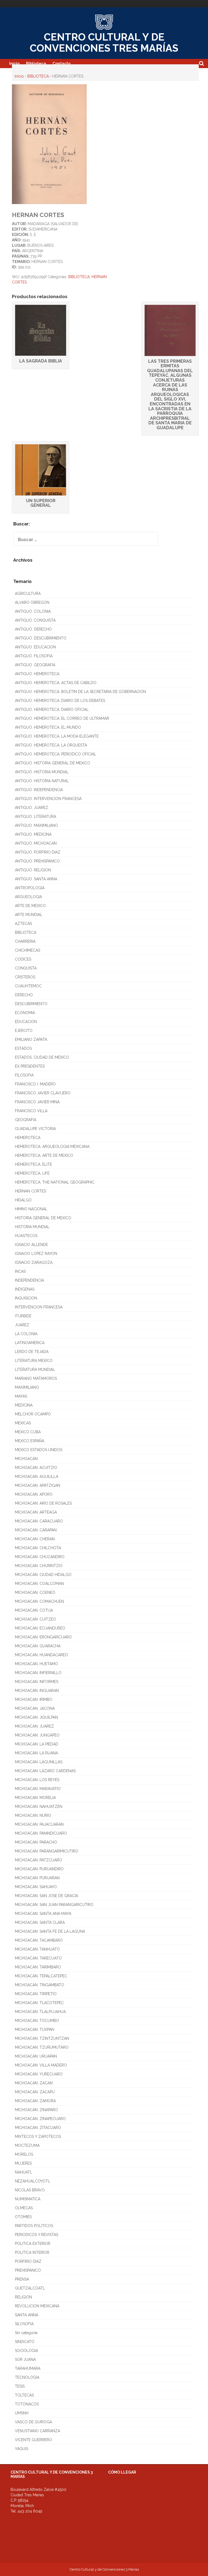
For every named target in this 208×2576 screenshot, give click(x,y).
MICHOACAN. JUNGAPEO (37, 1735)
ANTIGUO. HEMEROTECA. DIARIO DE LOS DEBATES (60, 701)
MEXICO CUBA (28, 1432)
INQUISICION (26, 1298)
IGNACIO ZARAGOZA (34, 1262)
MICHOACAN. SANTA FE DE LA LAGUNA (50, 1931)
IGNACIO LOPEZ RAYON (36, 1254)
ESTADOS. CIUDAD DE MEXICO (42, 1057)
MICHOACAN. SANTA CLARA (40, 1922)
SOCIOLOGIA (26, 2351)
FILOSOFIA (24, 1075)
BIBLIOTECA (38, 76)
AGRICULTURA (28, 594)
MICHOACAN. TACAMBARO (39, 1940)
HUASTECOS (26, 1236)
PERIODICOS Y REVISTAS (37, 2235)
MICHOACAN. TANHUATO (37, 1949)
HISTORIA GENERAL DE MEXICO (43, 1218)
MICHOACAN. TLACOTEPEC (39, 2003)
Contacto (61, 64)
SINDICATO (25, 2342)
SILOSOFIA (24, 2324)
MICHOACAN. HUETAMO (36, 1664)
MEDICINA (24, 1405)
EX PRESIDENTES (30, 1066)
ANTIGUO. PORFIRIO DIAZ (38, 852)
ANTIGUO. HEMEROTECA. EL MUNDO (48, 727)
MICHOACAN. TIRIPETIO (36, 1994)
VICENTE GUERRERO (33, 2440)
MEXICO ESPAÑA (30, 1441)
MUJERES (23, 2163)
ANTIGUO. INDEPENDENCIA (39, 790)
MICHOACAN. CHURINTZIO (39, 1566)
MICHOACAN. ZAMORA (35, 2101)
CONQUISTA (26, 968)
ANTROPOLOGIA (30, 888)
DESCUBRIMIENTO (31, 1004)
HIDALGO (23, 1200)
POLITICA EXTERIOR (33, 2244)
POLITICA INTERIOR (32, 2252)
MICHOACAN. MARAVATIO (38, 1789)
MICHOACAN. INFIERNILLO (38, 1673)
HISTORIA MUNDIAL (32, 1227)
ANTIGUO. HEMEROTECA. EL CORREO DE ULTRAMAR (62, 718)
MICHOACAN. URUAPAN (36, 2056)
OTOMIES (23, 2217)
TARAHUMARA (28, 2368)
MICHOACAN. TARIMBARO (38, 1967)
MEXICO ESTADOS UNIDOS (39, 1450)
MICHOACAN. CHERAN (35, 1539)
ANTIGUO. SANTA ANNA (36, 879)
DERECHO (24, 995)
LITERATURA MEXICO (34, 1361)
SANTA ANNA (27, 2315)
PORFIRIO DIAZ (28, 2261)
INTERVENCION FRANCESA (39, 1307)
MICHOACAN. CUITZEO (35, 1619)
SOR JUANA (25, 2360)
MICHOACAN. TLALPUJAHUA (40, 2012)
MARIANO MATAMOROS (36, 1378)
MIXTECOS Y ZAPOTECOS (38, 2137)
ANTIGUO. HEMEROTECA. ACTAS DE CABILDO (56, 683)
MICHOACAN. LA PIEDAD (37, 1744)
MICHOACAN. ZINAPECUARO (40, 2119)
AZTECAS (23, 924)
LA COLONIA (26, 1334)
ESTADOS (23, 1048)
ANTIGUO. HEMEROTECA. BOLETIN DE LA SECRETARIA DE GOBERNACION (80, 692)
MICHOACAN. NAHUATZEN (39, 1807)
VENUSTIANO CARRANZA (38, 2431)
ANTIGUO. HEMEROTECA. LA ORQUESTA (51, 745)
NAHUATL (24, 2172)
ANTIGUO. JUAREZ (32, 808)
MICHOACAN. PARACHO (36, 1842)
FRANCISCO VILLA (31, 1111)
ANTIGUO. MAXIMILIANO (36, 825)
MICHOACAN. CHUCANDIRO (40, 1557)
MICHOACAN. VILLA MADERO (41, 2065)
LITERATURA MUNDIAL (35, 1369)
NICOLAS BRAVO (30, 2190)
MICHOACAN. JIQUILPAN (36, 1717)
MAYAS (21, 1396)
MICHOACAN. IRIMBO (34, 1699)
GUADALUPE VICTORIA (35, 1129)
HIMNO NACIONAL (31, 1209)
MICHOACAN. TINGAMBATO (40, 1985)
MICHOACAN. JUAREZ (34, 1726)
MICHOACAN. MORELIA (35, 1798)
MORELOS (24, 2154)
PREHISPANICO (28, 2270)
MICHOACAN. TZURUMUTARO (42, 2047)
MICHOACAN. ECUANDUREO (40, 1628)
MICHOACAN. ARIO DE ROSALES (43, 1503)
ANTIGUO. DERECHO (33, 629)
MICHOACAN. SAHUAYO (36, 1887)
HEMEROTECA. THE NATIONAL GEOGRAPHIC (55, 1182)
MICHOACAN (26, 1459)
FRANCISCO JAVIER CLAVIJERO (43, 1093)
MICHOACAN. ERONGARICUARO (43, 1637)
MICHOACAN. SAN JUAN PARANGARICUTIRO (54, 1905)
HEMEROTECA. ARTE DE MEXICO (44, 1155)
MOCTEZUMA (27, 2145)
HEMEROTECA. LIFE (32, 1173)
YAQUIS (22, 2449)
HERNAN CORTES (30, 1191)
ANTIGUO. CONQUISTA (35, 620)
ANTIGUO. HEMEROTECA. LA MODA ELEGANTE (57, 736)
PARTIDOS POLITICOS (34, 2226)
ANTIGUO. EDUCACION (35, 647)
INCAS (20, 1271)
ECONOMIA (25, 1013)
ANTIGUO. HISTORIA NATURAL (42, 781)
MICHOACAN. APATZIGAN (38, 1485)
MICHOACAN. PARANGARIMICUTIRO (47, 1851)
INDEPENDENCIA (29, 1280)
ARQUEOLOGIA (28, 897)
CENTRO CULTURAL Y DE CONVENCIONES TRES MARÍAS (104, 43)
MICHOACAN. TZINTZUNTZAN (42, 2038)
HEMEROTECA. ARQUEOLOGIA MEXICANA (52, 1147)
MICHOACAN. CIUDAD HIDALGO (43, 1575)
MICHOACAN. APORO (34, 1494)
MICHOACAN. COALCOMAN (39, 1584)
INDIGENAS (25, 1289)
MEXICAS (23, 1423)
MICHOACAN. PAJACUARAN (39, 1824)
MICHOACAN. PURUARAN (37, 1878)
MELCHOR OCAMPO (33, 1414)
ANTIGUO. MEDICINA (33, 834)
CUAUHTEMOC (28, 986)
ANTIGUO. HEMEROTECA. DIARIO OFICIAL (52, 709)
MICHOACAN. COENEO (35, 1592)
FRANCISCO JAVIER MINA (37, 1102)
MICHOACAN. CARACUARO (39, 1521)
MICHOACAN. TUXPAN (35, 2030)
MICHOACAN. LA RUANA (36, 1753)
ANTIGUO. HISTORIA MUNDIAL (42, 772)
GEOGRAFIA (26, 1120)
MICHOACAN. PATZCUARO (38, 1860)
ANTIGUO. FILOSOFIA (34, 656)
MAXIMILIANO (27, 1387)
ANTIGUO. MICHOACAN (36, 843)
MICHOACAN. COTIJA (34, 1610)
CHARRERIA (25, 941)
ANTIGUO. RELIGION (33, 870)
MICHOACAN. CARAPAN (36, 1530)
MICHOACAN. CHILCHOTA (38, 1548)
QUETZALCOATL (30, 2288)
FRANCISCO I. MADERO (35, 1084)
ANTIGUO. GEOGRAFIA (35, 665)
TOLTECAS (24, 2395)
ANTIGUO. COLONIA (33, 611)
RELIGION (23, 2297)
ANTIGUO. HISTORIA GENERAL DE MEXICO (53, 763)
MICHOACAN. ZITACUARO (38, 2128)
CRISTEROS (25, 977)
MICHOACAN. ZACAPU (35, 2092)
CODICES (23, 959)
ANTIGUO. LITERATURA (35, 817)
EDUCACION (26, 1022)
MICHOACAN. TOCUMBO (37, 2021)
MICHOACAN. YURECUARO (39, 2074)
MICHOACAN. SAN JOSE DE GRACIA (46, 1896)
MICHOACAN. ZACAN (34, 2083)
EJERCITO (24, 1031)
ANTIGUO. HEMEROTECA (37, 674)
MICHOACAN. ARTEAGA (36, 1512)
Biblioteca (36, 64)
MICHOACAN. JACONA (35, 1708)
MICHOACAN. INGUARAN (37, 1691)
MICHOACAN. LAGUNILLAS (39, 1762)
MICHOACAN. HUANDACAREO (41, 1655)
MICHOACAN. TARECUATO (38, 1958)
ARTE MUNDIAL (29, 915)
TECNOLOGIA (27, 2377)
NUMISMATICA (28, 2199)
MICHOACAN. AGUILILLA (37, 1477)
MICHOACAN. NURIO (33, 1815)
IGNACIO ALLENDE (31, 1245)
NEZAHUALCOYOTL (32, 2181)
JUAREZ (22, 1325)
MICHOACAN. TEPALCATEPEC (41, 1976)
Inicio (14, 64)
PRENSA (22, 2279)
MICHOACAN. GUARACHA (38, 1646)
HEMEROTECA (28, 1138)
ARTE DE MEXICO (30, 906)
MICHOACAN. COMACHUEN (39, 1601)
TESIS (20, 2386)
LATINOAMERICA (30, 1343)
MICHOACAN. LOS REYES (37, 1780)
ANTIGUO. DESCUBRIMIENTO (41, 638)
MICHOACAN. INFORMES (37, 1682)
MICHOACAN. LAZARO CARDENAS (45, 1771)
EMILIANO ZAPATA (31, 1039)
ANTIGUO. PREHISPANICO (37, 861)
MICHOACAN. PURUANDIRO (39, 1869)
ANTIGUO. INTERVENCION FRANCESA (48, 799)
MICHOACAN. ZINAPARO (36, 2110)
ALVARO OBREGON (32, 602)
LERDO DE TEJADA (32, 1352)
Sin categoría (26, 2333)
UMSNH (22, 2413)
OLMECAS (24, 2208)
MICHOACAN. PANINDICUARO (41, 1833)
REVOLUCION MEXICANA (37, 2306)
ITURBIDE (23, 1316)
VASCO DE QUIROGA (33, 2422)
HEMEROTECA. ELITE (33, 1164)
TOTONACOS (27, 2404)
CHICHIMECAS (27, 950)
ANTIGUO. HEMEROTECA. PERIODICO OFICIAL (56, 754)
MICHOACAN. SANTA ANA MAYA (43, 1914)
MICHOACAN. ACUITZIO (36, 1468)
